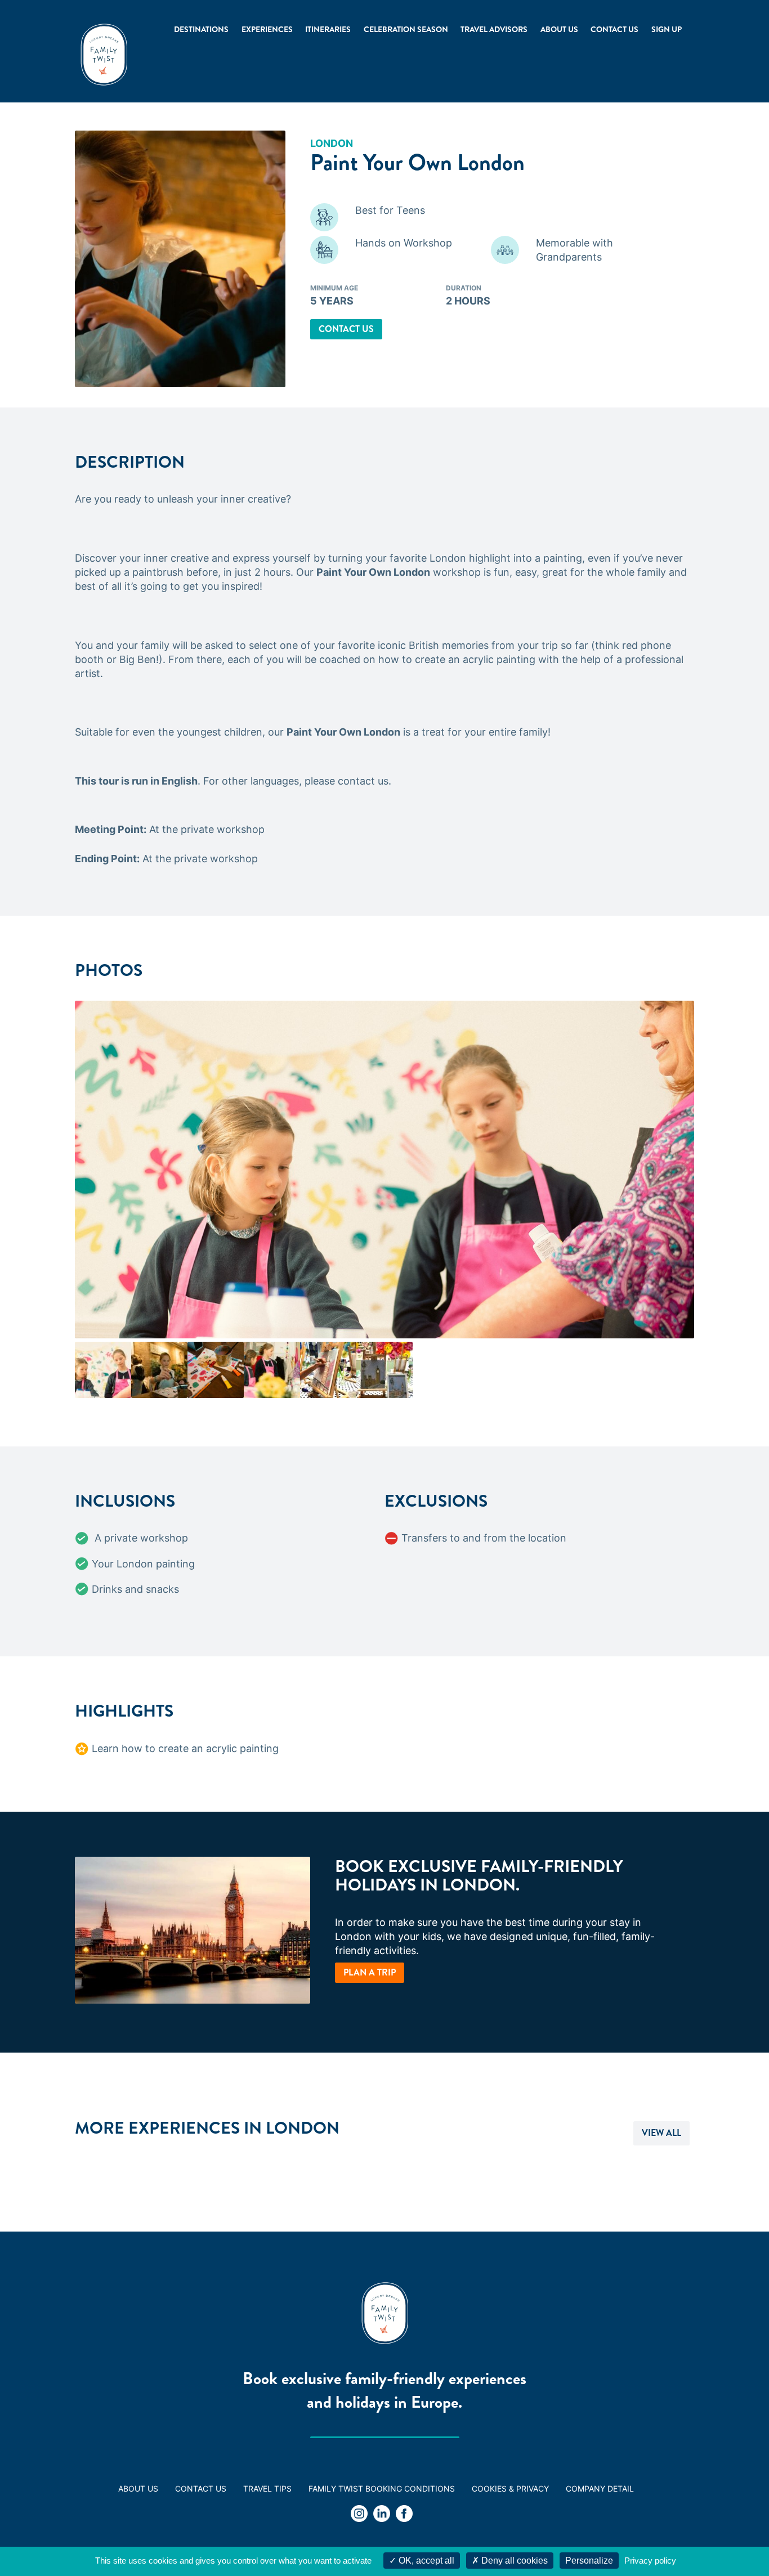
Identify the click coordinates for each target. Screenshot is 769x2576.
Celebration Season (406, 29)
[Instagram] (359, 2515)
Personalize (589, 2561)
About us (559, 29)
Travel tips (267, 2488)
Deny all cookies (513, 2561)
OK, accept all (425, 2561)
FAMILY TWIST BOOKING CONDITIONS (382, 2488)
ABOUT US (138, 2488)
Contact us (614, 29)
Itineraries (328, 29)
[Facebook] (404, 2515)
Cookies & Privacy (510, 2488)
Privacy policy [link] (650, 2561)
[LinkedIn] (382, 2515)
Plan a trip (370, 1972)
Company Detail (600, 2488)
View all (661, 2133)
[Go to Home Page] (104, 55)
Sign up (667, 29)
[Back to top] (730, 2537)
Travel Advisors (494, 29)
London (332, 143)
